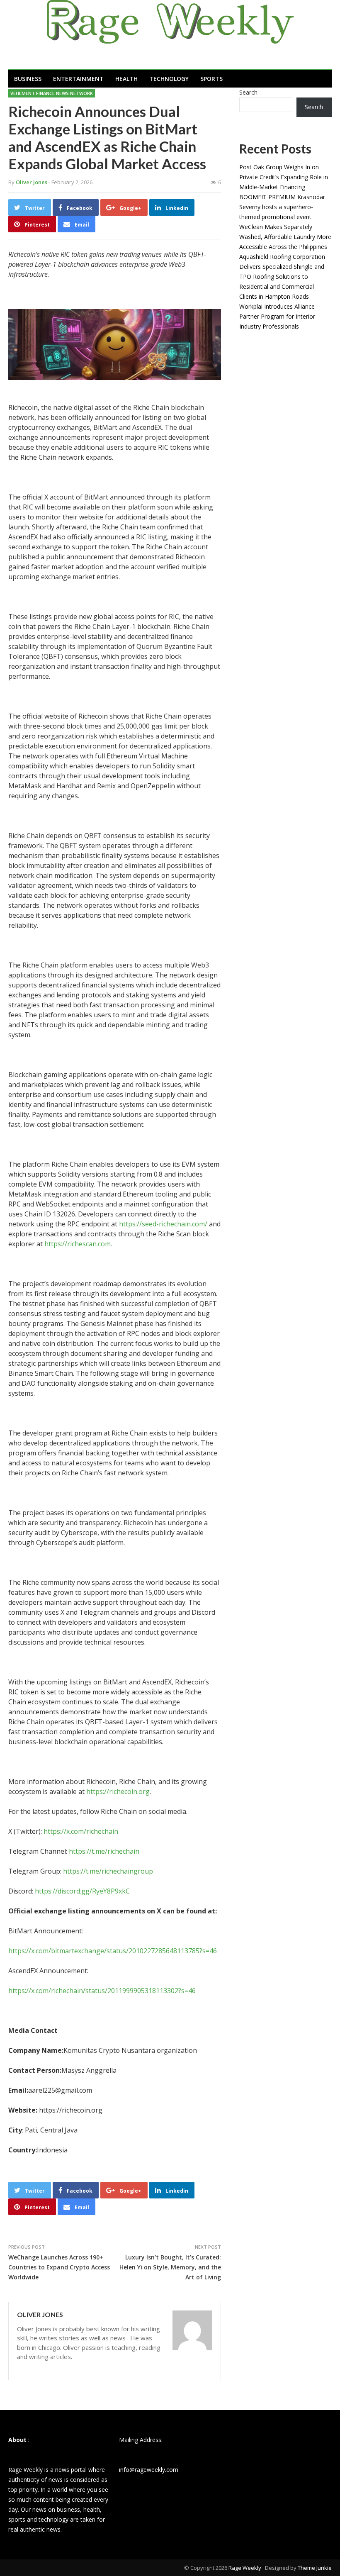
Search (248, 92)
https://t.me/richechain (104, 1851)
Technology (169, 79)
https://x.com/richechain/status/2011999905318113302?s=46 (102, 1991)
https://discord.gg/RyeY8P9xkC (82, 1891)
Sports (211, 79)
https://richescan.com (78, 1244)
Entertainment (78, 79)
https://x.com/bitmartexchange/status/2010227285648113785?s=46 (113, 1951)
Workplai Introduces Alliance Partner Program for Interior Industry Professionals (277, 316)
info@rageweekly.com (149, 2470)
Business (28, 79)
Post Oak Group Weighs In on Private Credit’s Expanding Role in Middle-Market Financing (284, 177)
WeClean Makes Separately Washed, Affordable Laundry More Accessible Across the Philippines (285, 237)
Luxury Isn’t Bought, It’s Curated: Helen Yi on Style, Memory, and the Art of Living (170, 2267)
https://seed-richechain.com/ (163, 1224)
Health (126, 79)
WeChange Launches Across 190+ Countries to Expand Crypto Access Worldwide (59, 2267)
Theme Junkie (315, 2568)
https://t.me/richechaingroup (108, 1871)
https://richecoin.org (118, 1791)
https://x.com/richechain (81, 1831)
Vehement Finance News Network (52, 93)
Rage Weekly (245, 2568)
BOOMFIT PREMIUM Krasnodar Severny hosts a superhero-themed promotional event (282, 207)
